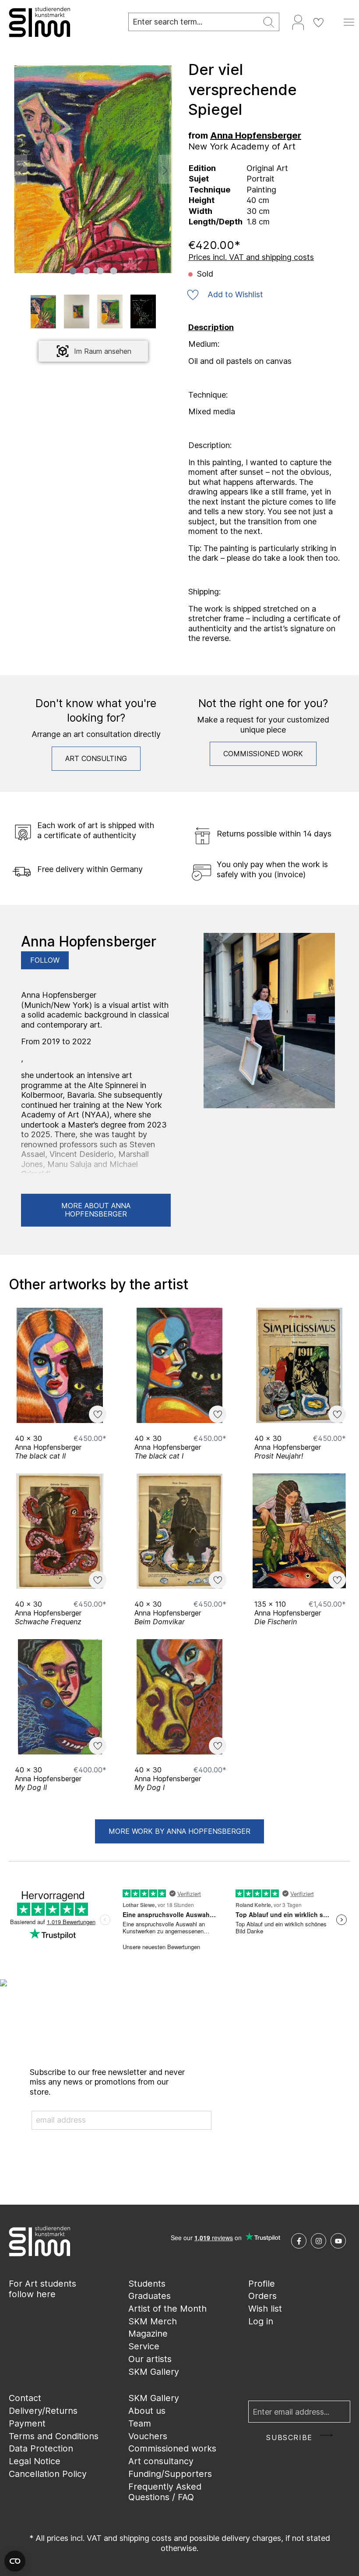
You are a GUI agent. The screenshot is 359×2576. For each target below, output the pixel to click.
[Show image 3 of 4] (100, 271)
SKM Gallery (154, 2372)
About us (147, 2411)
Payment (27, 2423)
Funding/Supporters (170, 2474)
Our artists (150, 2359)
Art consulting (96, 758)
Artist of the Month (167, 2309)
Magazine (148, 2334)
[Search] (269, 22)
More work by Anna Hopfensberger (179, 1831)
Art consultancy (161, 2461)
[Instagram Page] (319, 2241)
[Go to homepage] (60, 22)
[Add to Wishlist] (98, 1414)
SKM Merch (153, 2321)
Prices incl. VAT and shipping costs (251, 257)
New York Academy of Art (242, 146)
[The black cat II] (60, 1365)
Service (144, 2346)
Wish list (265, 2309)
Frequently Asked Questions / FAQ (165, 2492)
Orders (262, 2296)
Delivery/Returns (43, 2411)
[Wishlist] (318, 22)
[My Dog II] (60, 1697)
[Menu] (349, 22)
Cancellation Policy (48, 2474)
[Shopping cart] (334, 19)
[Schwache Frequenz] (60, 1531)
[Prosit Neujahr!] (299, 1365)
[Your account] (298, 22)
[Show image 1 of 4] (73, 271)
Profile (262, 2284)
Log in (261, 2321)
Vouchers (148, 2436)
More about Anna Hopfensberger (96, 1210)
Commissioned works (172, 2448)
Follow (45, 960)
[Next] (165, 169)
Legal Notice (35, 2461)
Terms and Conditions (54, 2436)
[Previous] (21, 169)
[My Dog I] (179, 1697)
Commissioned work (263, 754)
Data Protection (41, 2448)
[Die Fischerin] (299, 1531)
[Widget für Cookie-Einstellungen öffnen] (15, 2561)
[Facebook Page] (299, 2241)
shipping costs (146, 2538)
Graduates (150, 2296)
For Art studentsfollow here (42, 2289)
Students (147, 2284)
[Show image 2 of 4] (86, 271)
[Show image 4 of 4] (113, 271)
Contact (25, 2398)
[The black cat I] (179, 1365)
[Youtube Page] (338, 2241)
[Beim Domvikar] (179, 1531)
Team (140, 2423)
